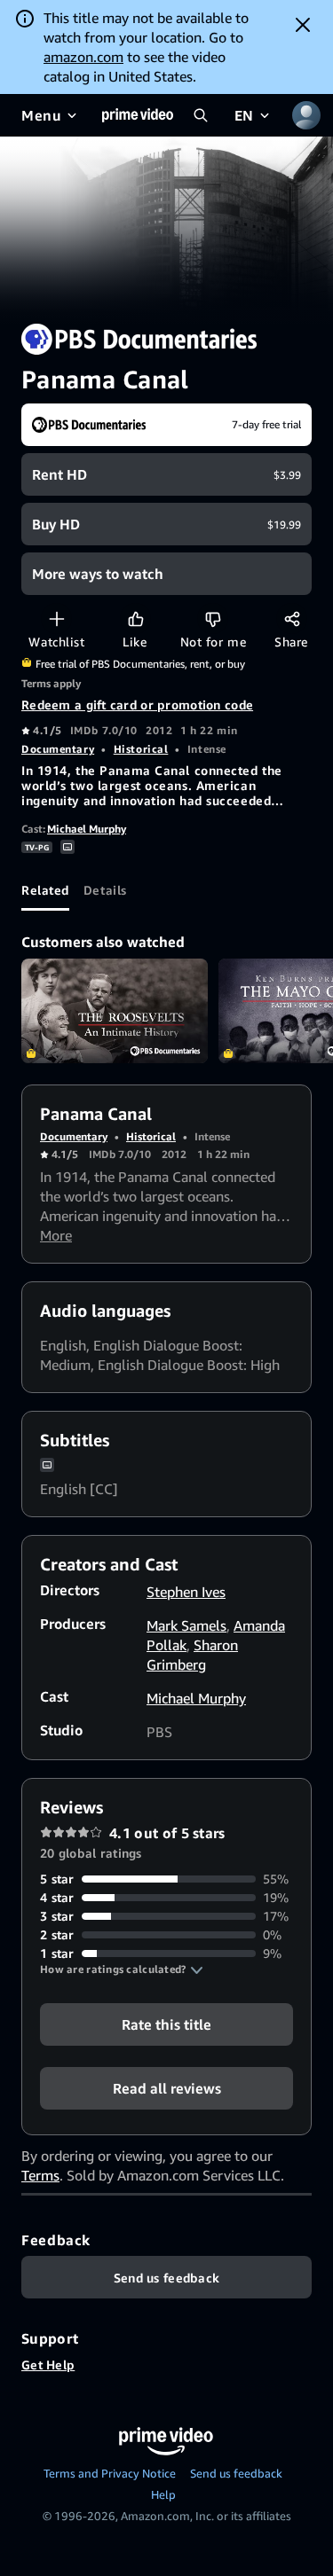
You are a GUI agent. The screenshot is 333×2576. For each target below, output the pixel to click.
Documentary (58, 749)
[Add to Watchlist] (56, 619)
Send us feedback (236, 2473)
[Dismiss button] (303, 25)
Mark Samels (186, 1625)
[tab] (45, 889)
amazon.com (83, 57)
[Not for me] (213, 619)
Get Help (48, 2365)
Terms (40, 2175)
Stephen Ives (186, 1592)
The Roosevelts (115, 1011)
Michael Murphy (87, 829)
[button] (122, 1969)
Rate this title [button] (166, 2024)
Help (163, 2494)
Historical (141, 749)
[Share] (292, 619)
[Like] (135, 619)
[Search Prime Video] (201, 115)
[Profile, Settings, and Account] (306, 115)
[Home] (138, 115)
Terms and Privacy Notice (110, 2473)
